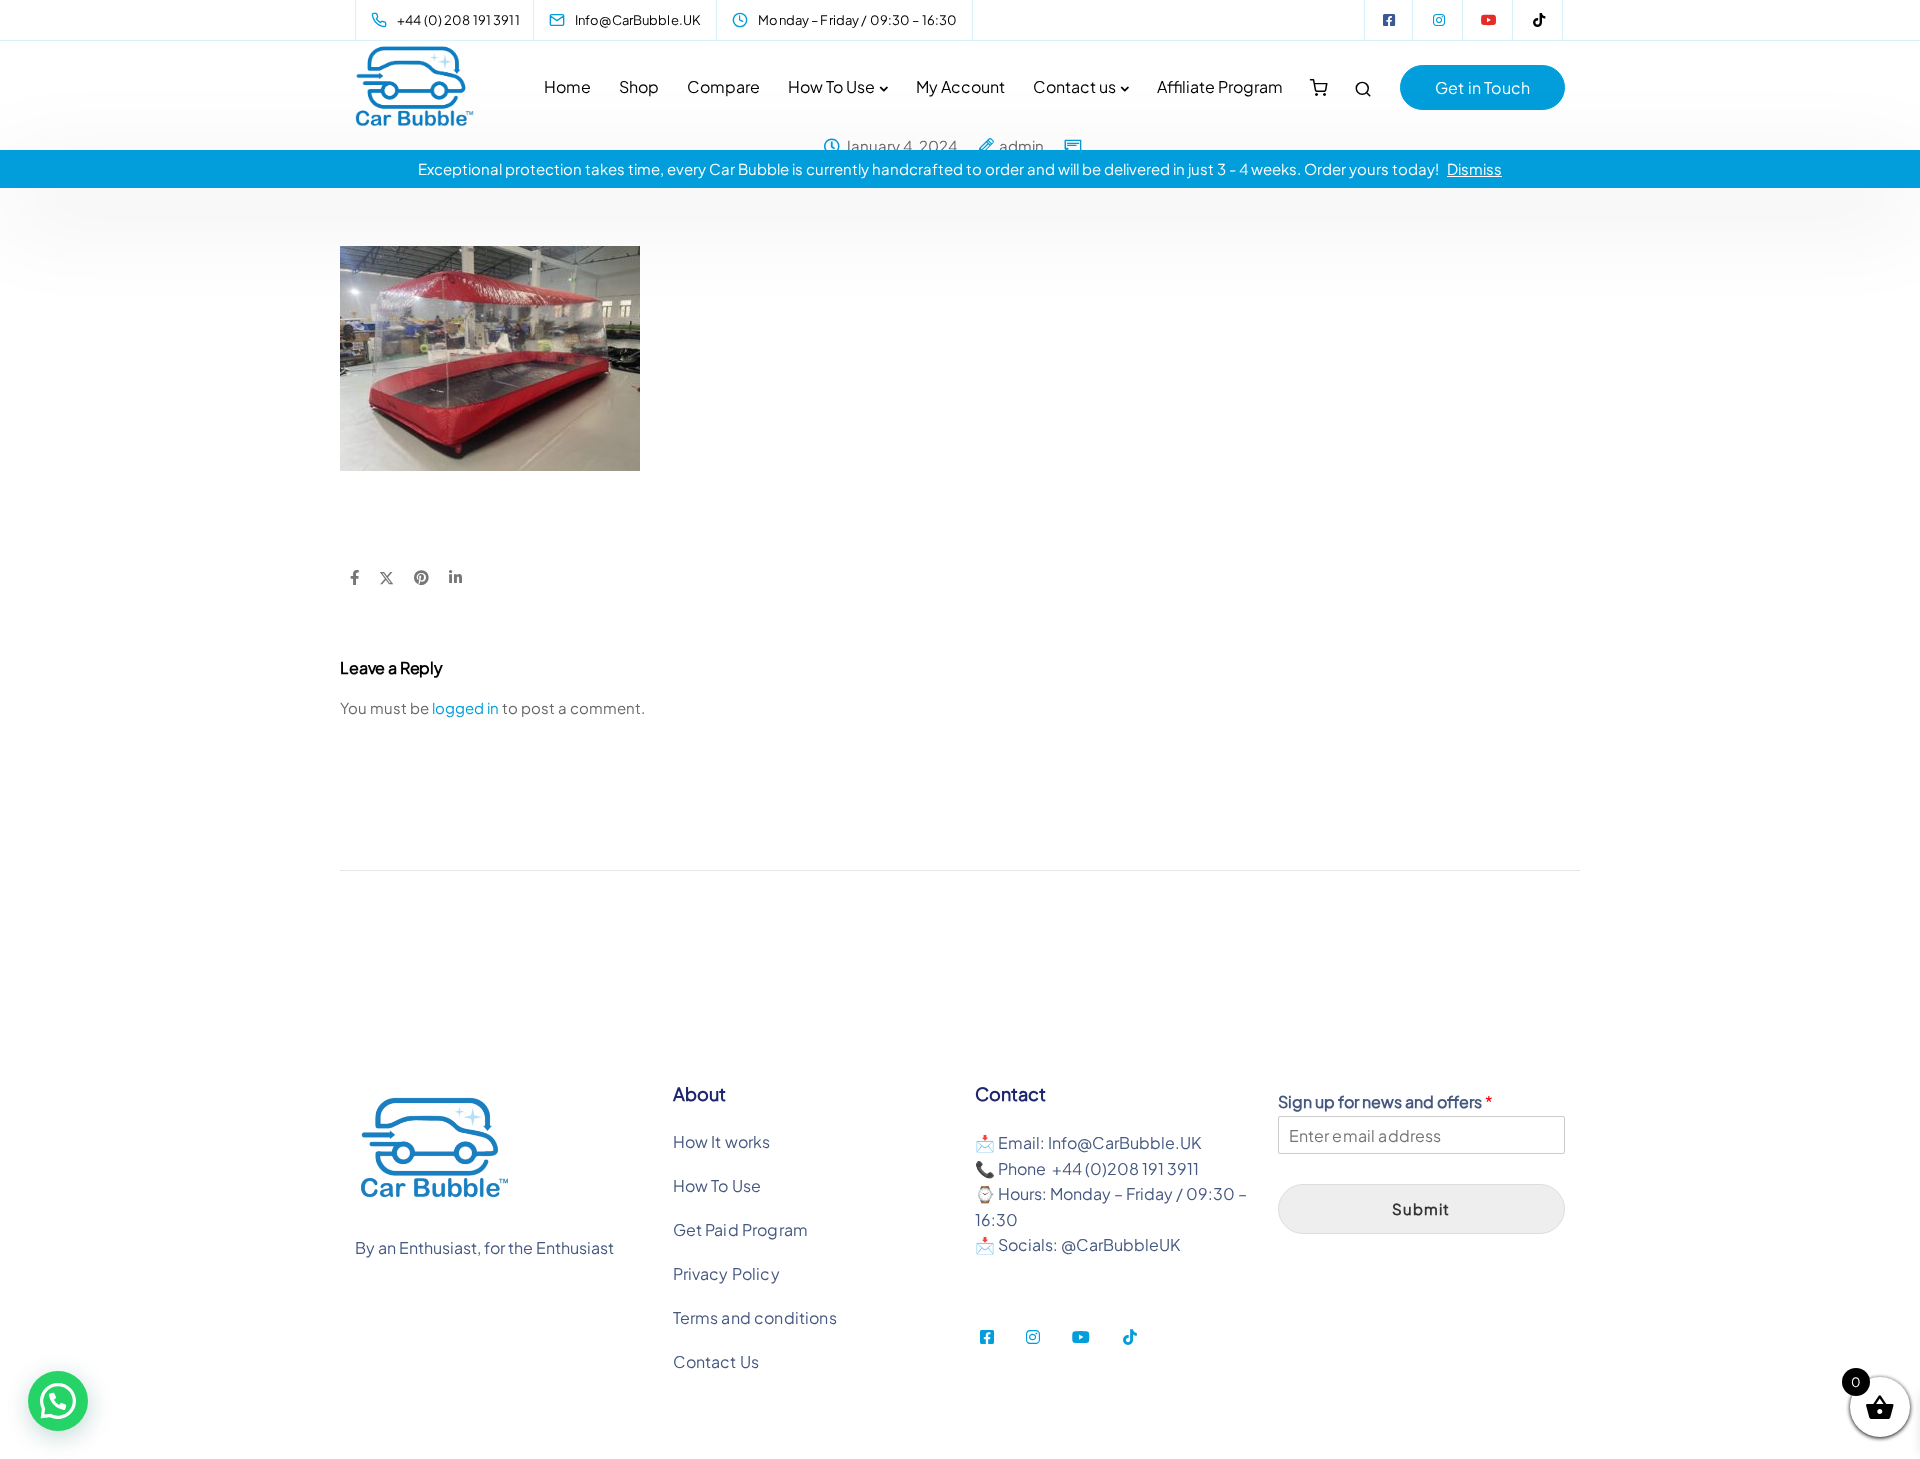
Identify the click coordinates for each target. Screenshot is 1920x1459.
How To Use (831, 86)
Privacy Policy (726, 1273)
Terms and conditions (755, 1317)
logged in (465, 707)
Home (567, 86)
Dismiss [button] (1474, 168)
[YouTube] (1489, 20)
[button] (58, 1401)
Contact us (1074, 86)
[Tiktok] (1539, 20)
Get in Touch (1482, 87)
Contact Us (716, 1361)
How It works (722, 1141)
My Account (960, 86)
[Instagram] (1439, 20)
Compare (723, 86)
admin (1021, 146)
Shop (639, 86)
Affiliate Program (1220, 86)
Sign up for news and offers (1385, 1102)
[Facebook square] (1389, 20)
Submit (1421, 1208)
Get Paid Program (741, 1229)
